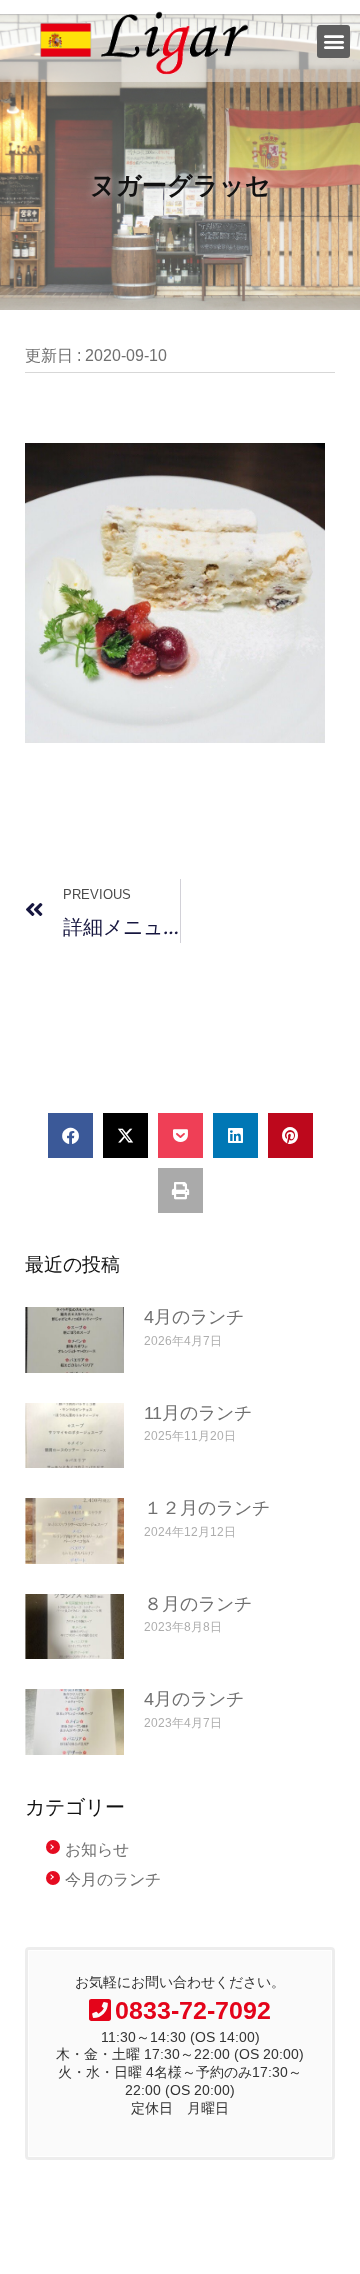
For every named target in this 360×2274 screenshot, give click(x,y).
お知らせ (97, 1849)
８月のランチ (198, 1604)
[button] (333, 41)
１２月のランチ (207, 1508)
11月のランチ (198, 1413)
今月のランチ (113, 1879)
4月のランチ (194, 1317)
